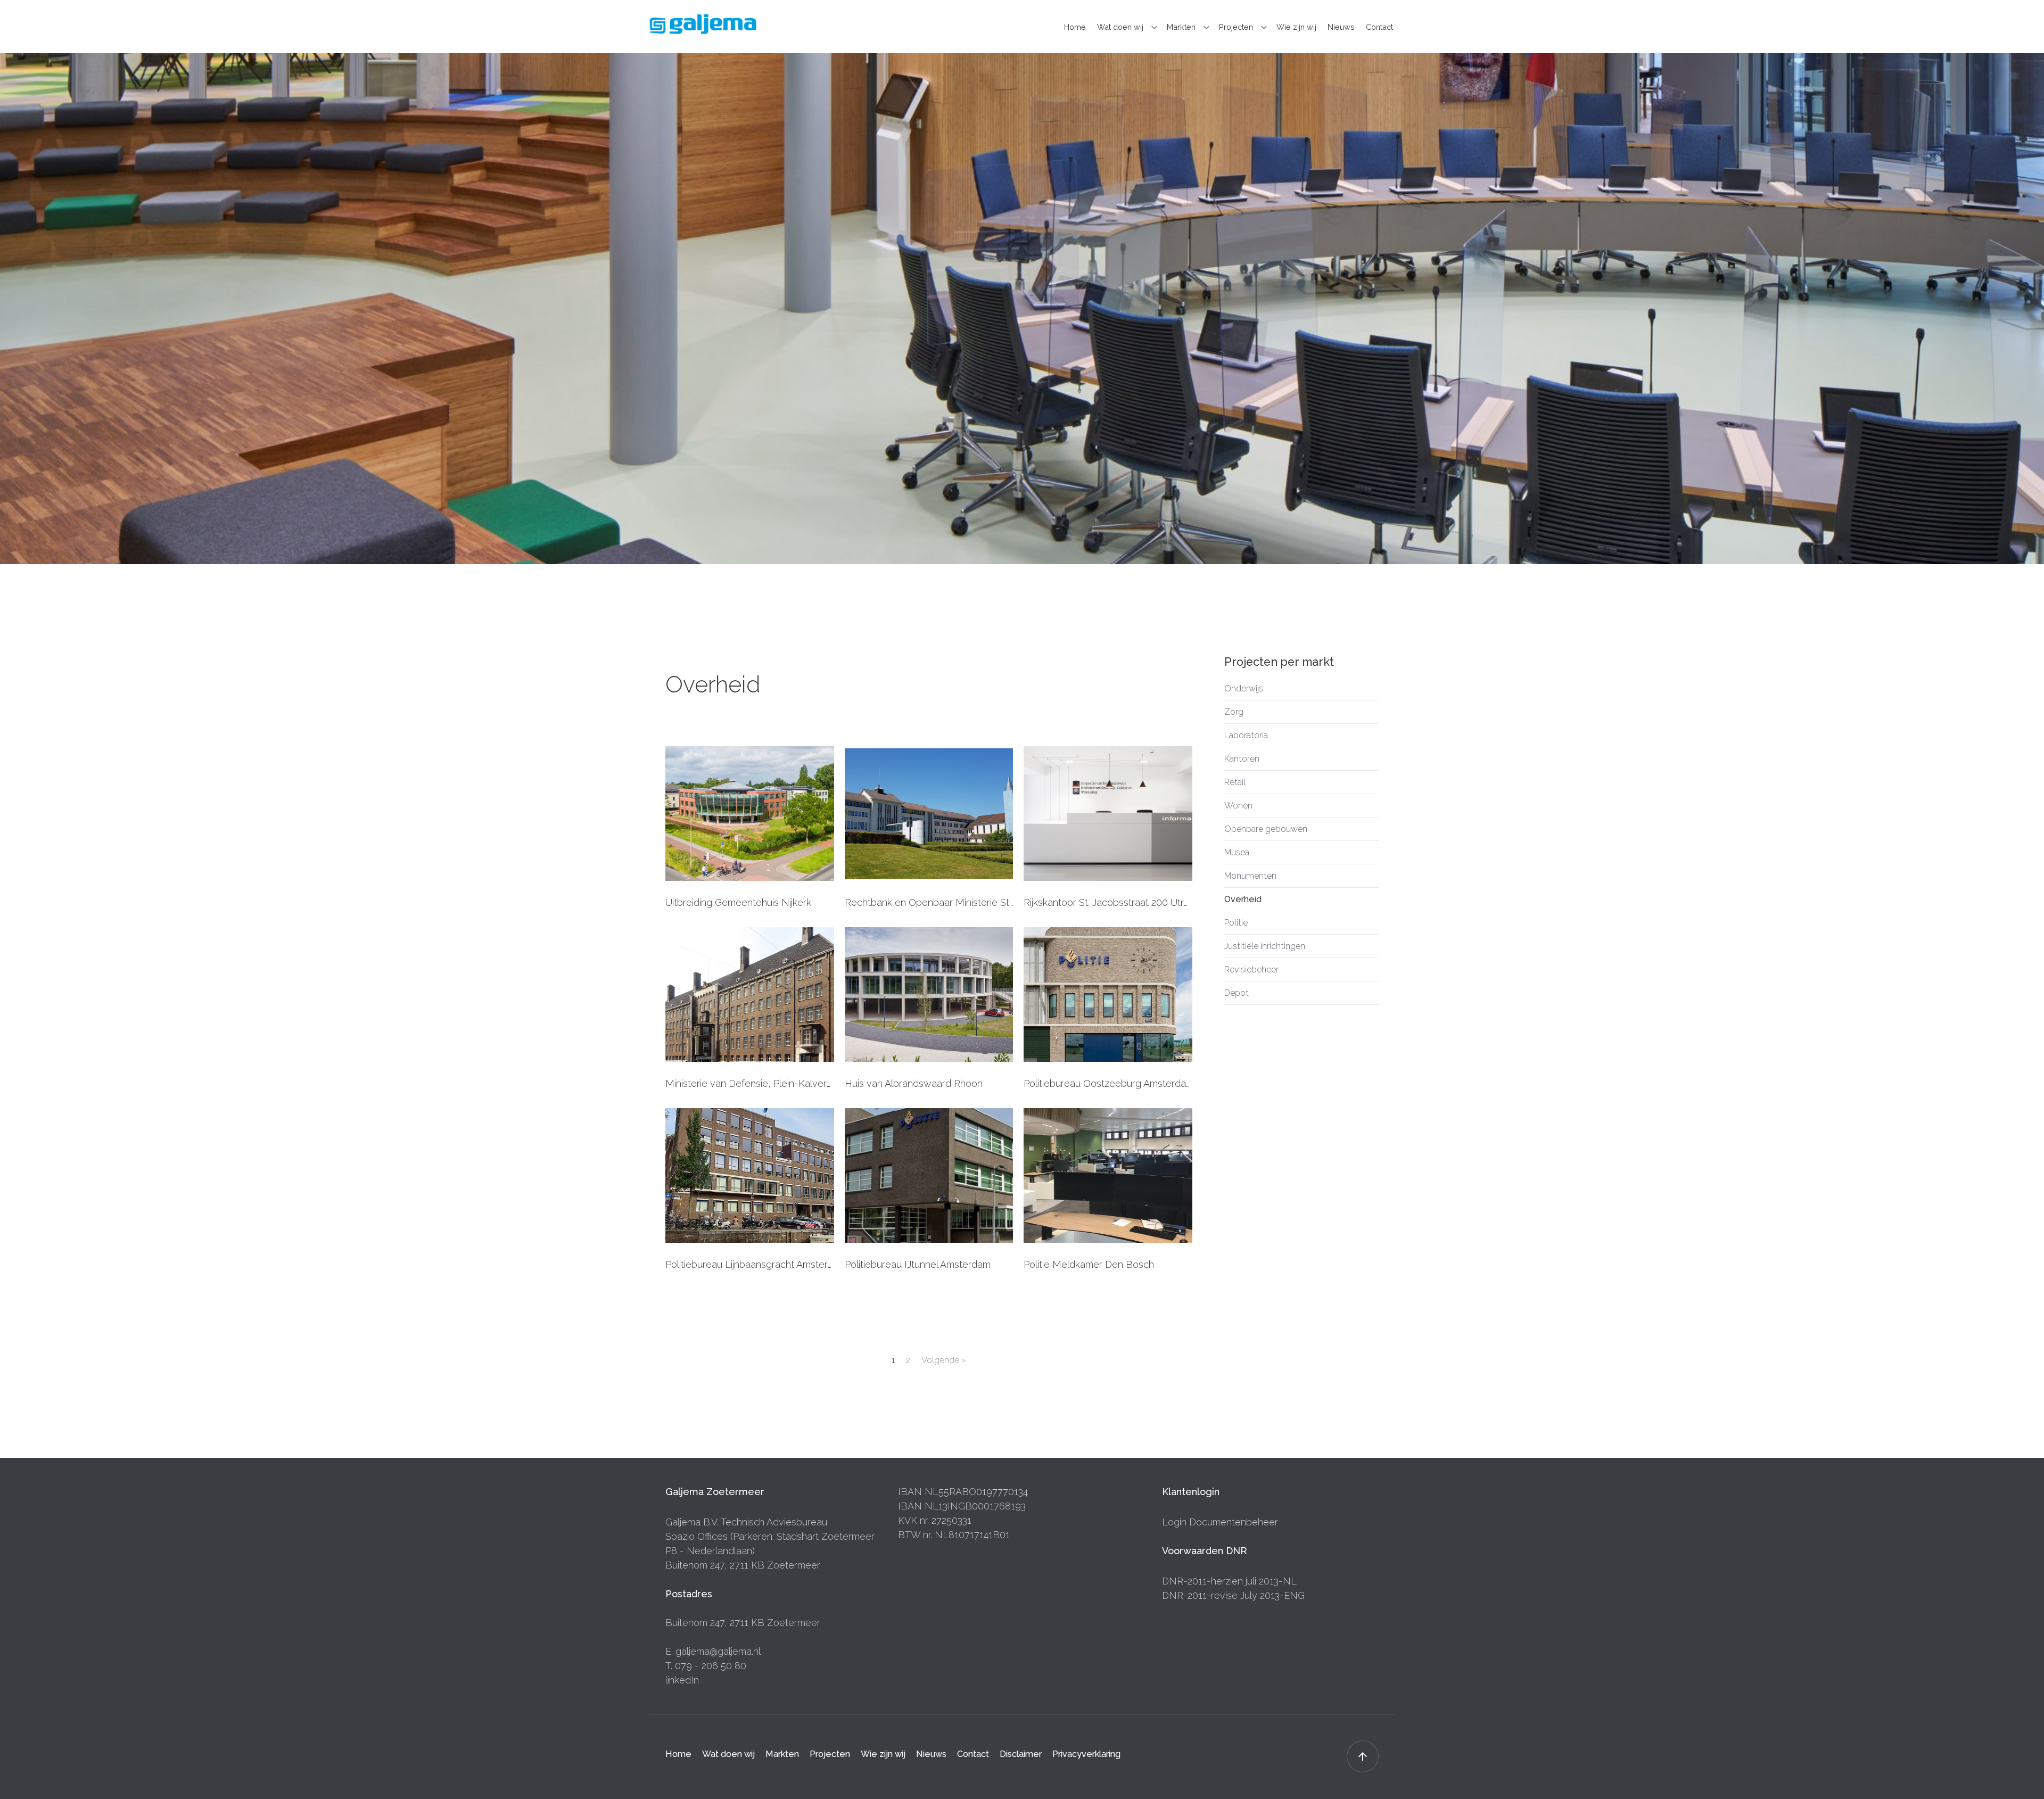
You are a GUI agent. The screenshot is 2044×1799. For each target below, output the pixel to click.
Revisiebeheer (1251, 969)
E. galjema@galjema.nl (713, 1651)
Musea (1237, 852)
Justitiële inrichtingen (1265, 946)
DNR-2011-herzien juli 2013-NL (1229, 1581)
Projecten (1236, 27)
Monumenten (1250, 876)
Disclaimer (1021, 1754)
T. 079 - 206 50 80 (706, 1666)
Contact (1379, 27)
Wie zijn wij (1296, 27)
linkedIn (682, 1680)
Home (1075, 27)
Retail (1235, 782)
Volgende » (944, 1360)
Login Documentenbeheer (1220, 1522)
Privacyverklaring (1086, 1754)
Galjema (703, 24)
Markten (1181, 27)
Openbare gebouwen (1266, 829)
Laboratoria (1246, 735)
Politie (1236, 923)
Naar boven (1363, 1756)
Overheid (1243, 899)
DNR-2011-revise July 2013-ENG (1233, 1595)
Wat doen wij (1120, 27)
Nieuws (1341, 27)
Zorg (1234, 712)
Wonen (1238, 806)
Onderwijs (1244, 688)
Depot (1237, 993)
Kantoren (1242, 759)
